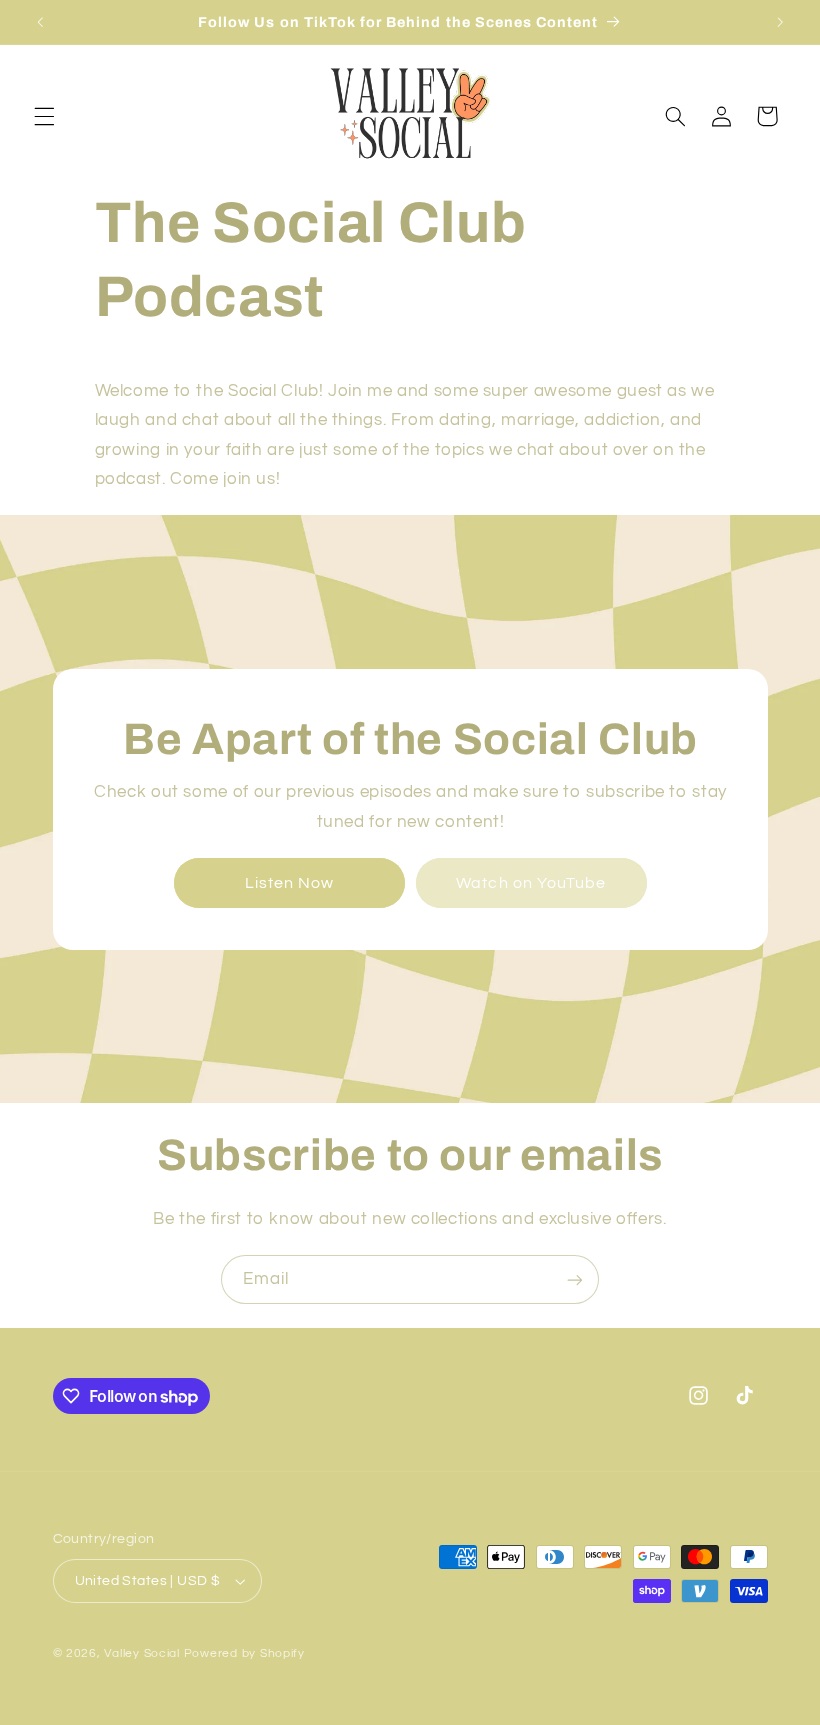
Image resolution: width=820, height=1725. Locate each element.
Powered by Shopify (244, 1653)
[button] (44, 116)
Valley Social (142, 1653)
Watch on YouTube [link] (531, 882)
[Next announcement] (780, 22)
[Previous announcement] (40, 22)
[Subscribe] (575, 1279)
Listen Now (290, 882)
